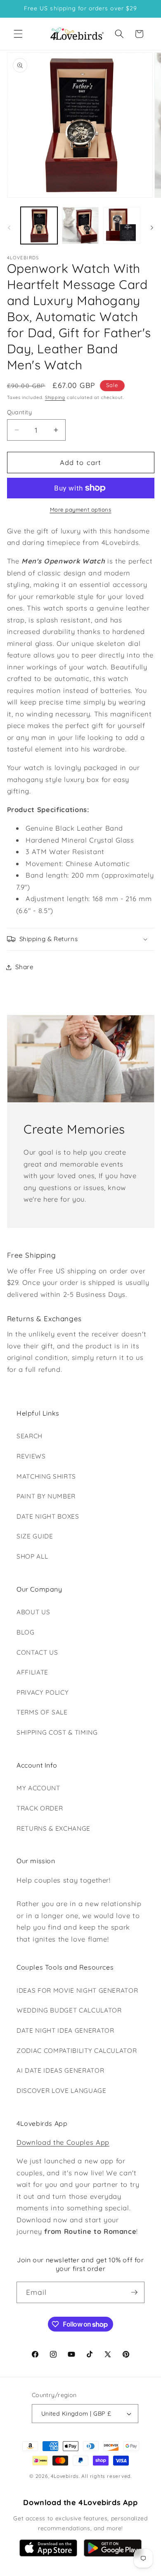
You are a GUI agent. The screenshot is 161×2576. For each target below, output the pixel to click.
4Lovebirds (65, 2476)
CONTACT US (37, 1652)
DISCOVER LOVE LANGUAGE (62, 2091)
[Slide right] (152, 228)
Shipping (55, 397)
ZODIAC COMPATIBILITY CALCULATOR (77, 2051)
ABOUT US (33, 1612)
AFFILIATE (32, 1672)
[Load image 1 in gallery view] (39, 225)
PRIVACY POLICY (43, 1692)
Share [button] (25, 967)
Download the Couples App (63, 2142)
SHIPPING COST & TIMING (57, 1732)
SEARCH (30, 1436)
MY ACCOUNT (38, 1788)
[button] (18, 34)
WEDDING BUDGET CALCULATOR (69, 2010)
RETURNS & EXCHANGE (53, 1828)
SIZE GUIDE (35, 1536)
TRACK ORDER (40, 1808)
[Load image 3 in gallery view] (122, 225)
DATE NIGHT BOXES (48, 1516)
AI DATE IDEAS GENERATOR (60, 2070)
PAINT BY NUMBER (46, 1496)
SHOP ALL (32, 1556)
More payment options (81, 510)
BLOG (26, 1632)
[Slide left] (9, 228)
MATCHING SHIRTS (46, 1476)
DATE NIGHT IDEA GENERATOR (65, 2030)
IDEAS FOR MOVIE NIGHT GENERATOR (77, 1990)
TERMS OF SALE (42, 1712)
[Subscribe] (134, 2292)
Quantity (20, 412)
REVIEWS (31, 1456)
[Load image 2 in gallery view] (80, 225)
